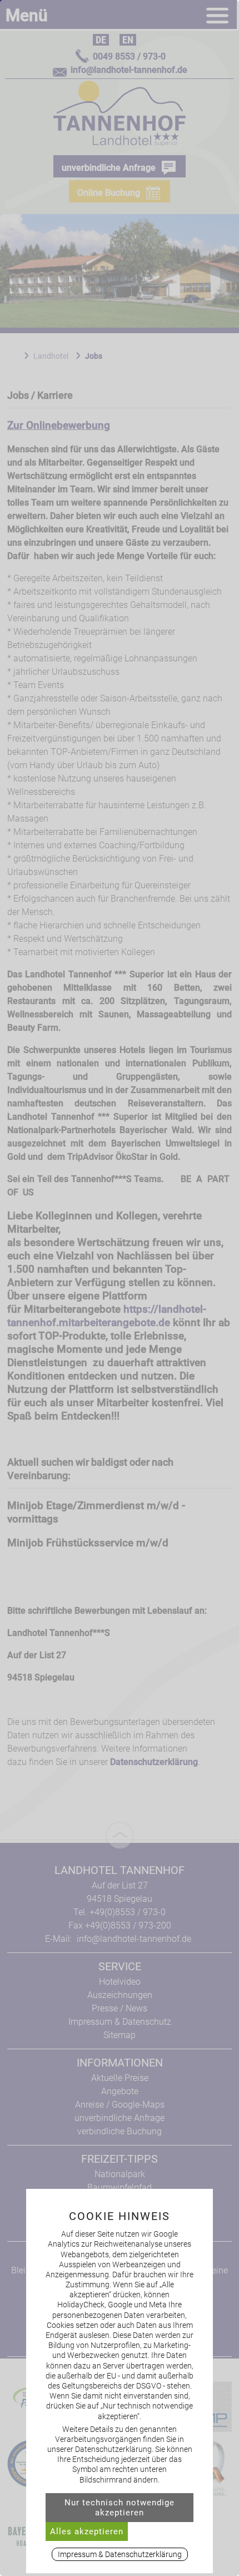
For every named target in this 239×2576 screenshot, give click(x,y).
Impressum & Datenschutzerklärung (120, 2554)
